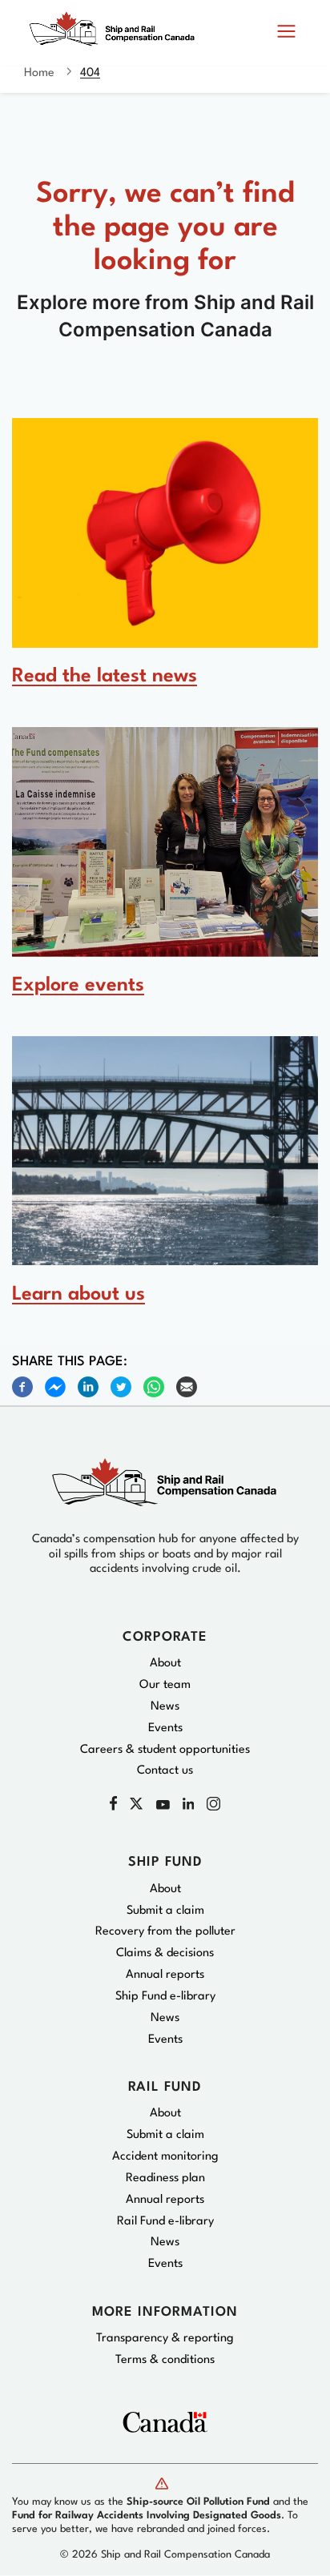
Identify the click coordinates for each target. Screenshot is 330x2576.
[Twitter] (121, 1387)
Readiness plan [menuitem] (165, 2178)
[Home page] (117, 36)
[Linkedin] (88, 1387)
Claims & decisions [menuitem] (165, 1953)
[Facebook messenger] (55, 1387)
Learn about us (78, 1295)
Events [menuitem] (165, 1728)
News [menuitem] (165, 1707)
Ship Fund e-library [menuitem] (165, 1997)
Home (39, 73)
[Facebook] (22, 1387)
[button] (286, 32)
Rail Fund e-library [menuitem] (165, 2222)
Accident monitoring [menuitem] (165, 2157)
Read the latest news (105, 677)
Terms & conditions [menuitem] (165, 2360)
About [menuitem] (165, 1664)
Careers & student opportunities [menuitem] (165, 1750)
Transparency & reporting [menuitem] (165, 2339)
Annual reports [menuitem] (165, 1975)
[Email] (187, 1387)
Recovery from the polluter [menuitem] (165, 1932)
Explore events (78, 986)
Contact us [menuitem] (165, 1771)
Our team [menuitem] (165, 1685)
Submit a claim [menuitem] (165, 1911)
